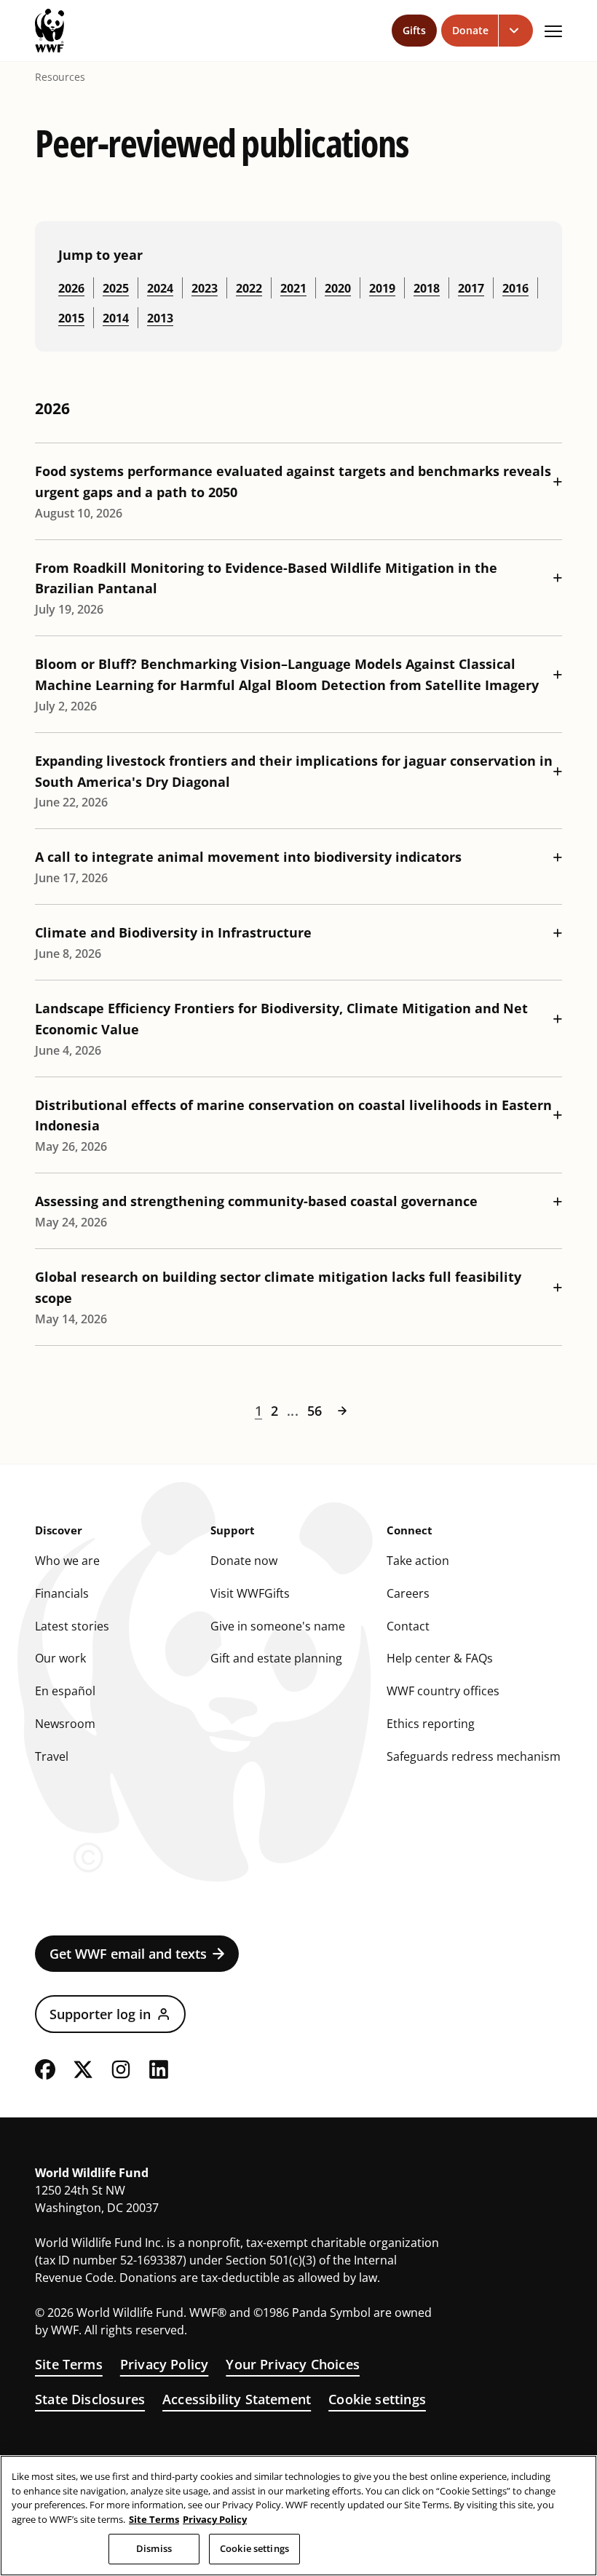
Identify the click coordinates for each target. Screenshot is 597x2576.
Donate (470, 30)
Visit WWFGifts (250, 1593)
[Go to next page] (342, 1411)
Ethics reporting (431, 1724)
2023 (205, 288)
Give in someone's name (278, 1626)
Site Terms (69, 2364)
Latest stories (72, 1626)
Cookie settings (377, 2399)
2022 (249, 288)
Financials (62, 1593)
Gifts (414, 30)
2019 (382, 288)
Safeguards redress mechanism (474, 1756)
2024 (160, 288)
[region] (298, 2516)
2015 (71, 318)
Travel (52, 1756)
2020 (338, 288)
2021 (293, 288)
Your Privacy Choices (293, 2364)
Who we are (67, 1561)
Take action (418, 1561)
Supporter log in (100, 2014)
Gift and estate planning (276, 1658)
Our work (60, 1658)
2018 (427, 288)
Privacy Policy (165, 2364)
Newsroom (65, 1724)
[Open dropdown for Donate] (516, 31)
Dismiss (154, 2548)
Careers (408, 1593)
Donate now (244, 1561)
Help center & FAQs (440, 1658)
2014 (116, 318)
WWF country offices (443, 1691)
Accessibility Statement (237, 2399)
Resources (60, 77)
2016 (515, 288)
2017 (471, 288)
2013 (160, 318)
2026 (71, 288)
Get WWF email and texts (128, 1954)
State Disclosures (90, 2399)
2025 (116, 288)
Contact (408, 1626)
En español (65, 1691)
